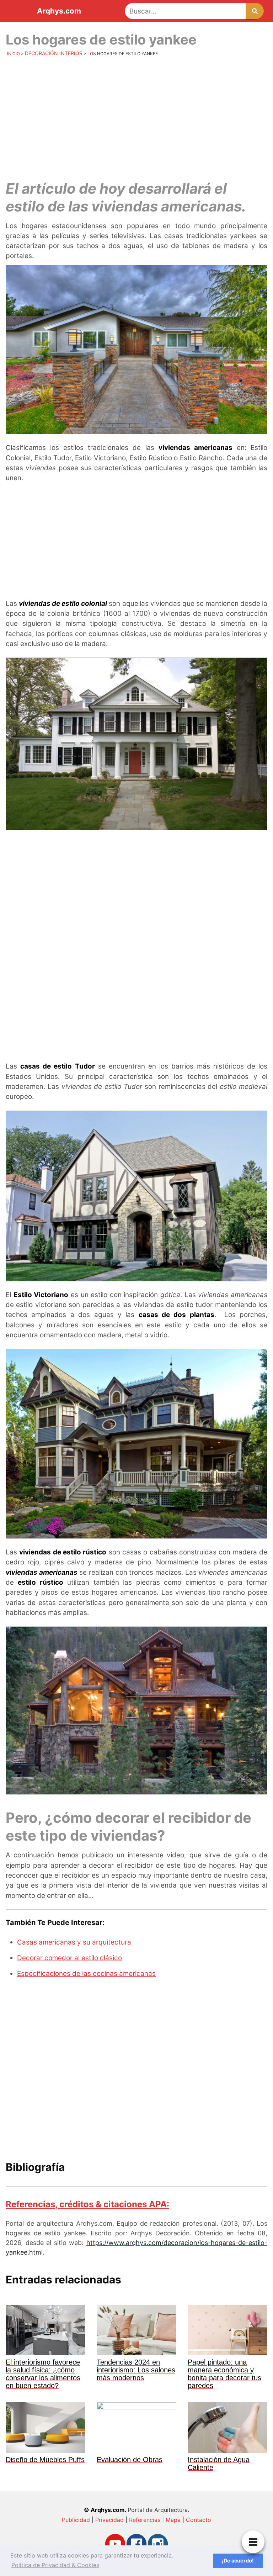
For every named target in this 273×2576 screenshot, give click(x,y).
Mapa (173, 2520)
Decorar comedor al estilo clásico (69, 1958)
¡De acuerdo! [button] (238, 2561)
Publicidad (76, 2520)
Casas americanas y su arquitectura (74, 1942)
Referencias (145, 2520)
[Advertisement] (136, 116)
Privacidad (109, 2520)
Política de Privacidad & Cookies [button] (55, 2565)
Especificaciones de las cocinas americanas (86, 1974)
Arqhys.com (59, 11)
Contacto (199, 2520)
